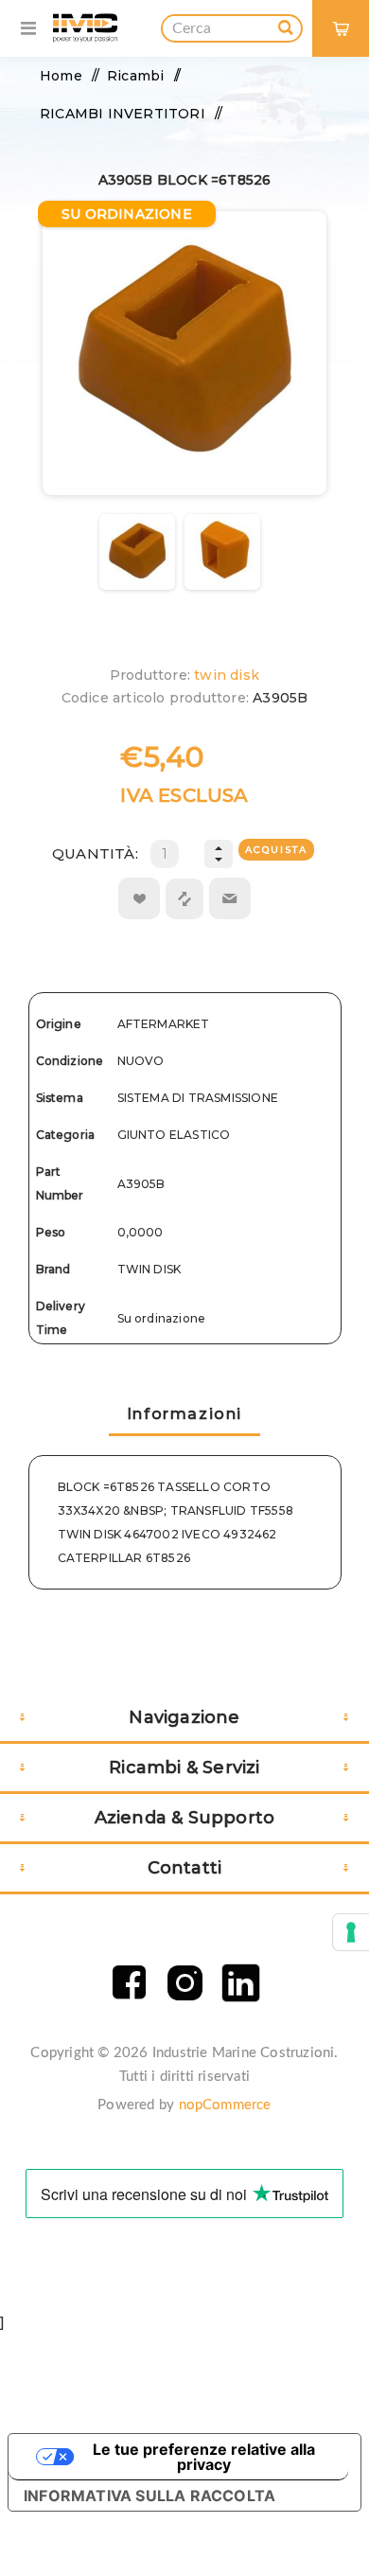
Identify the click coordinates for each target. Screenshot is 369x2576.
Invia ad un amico (230, 898)
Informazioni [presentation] (184, 1414)
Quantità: (95, 853)
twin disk (227, 675)
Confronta (184, 899)
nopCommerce (225, 2105)
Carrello (349, 15)
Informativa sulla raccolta (149, 2496)
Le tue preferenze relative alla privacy (204, 2457)
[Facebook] (129, 1983)
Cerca (286, 25)
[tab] (184, 1416)
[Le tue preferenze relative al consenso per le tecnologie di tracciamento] (351, 1932)
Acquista (276, 850)
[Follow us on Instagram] (185, 1983)
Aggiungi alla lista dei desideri (139, 898)
